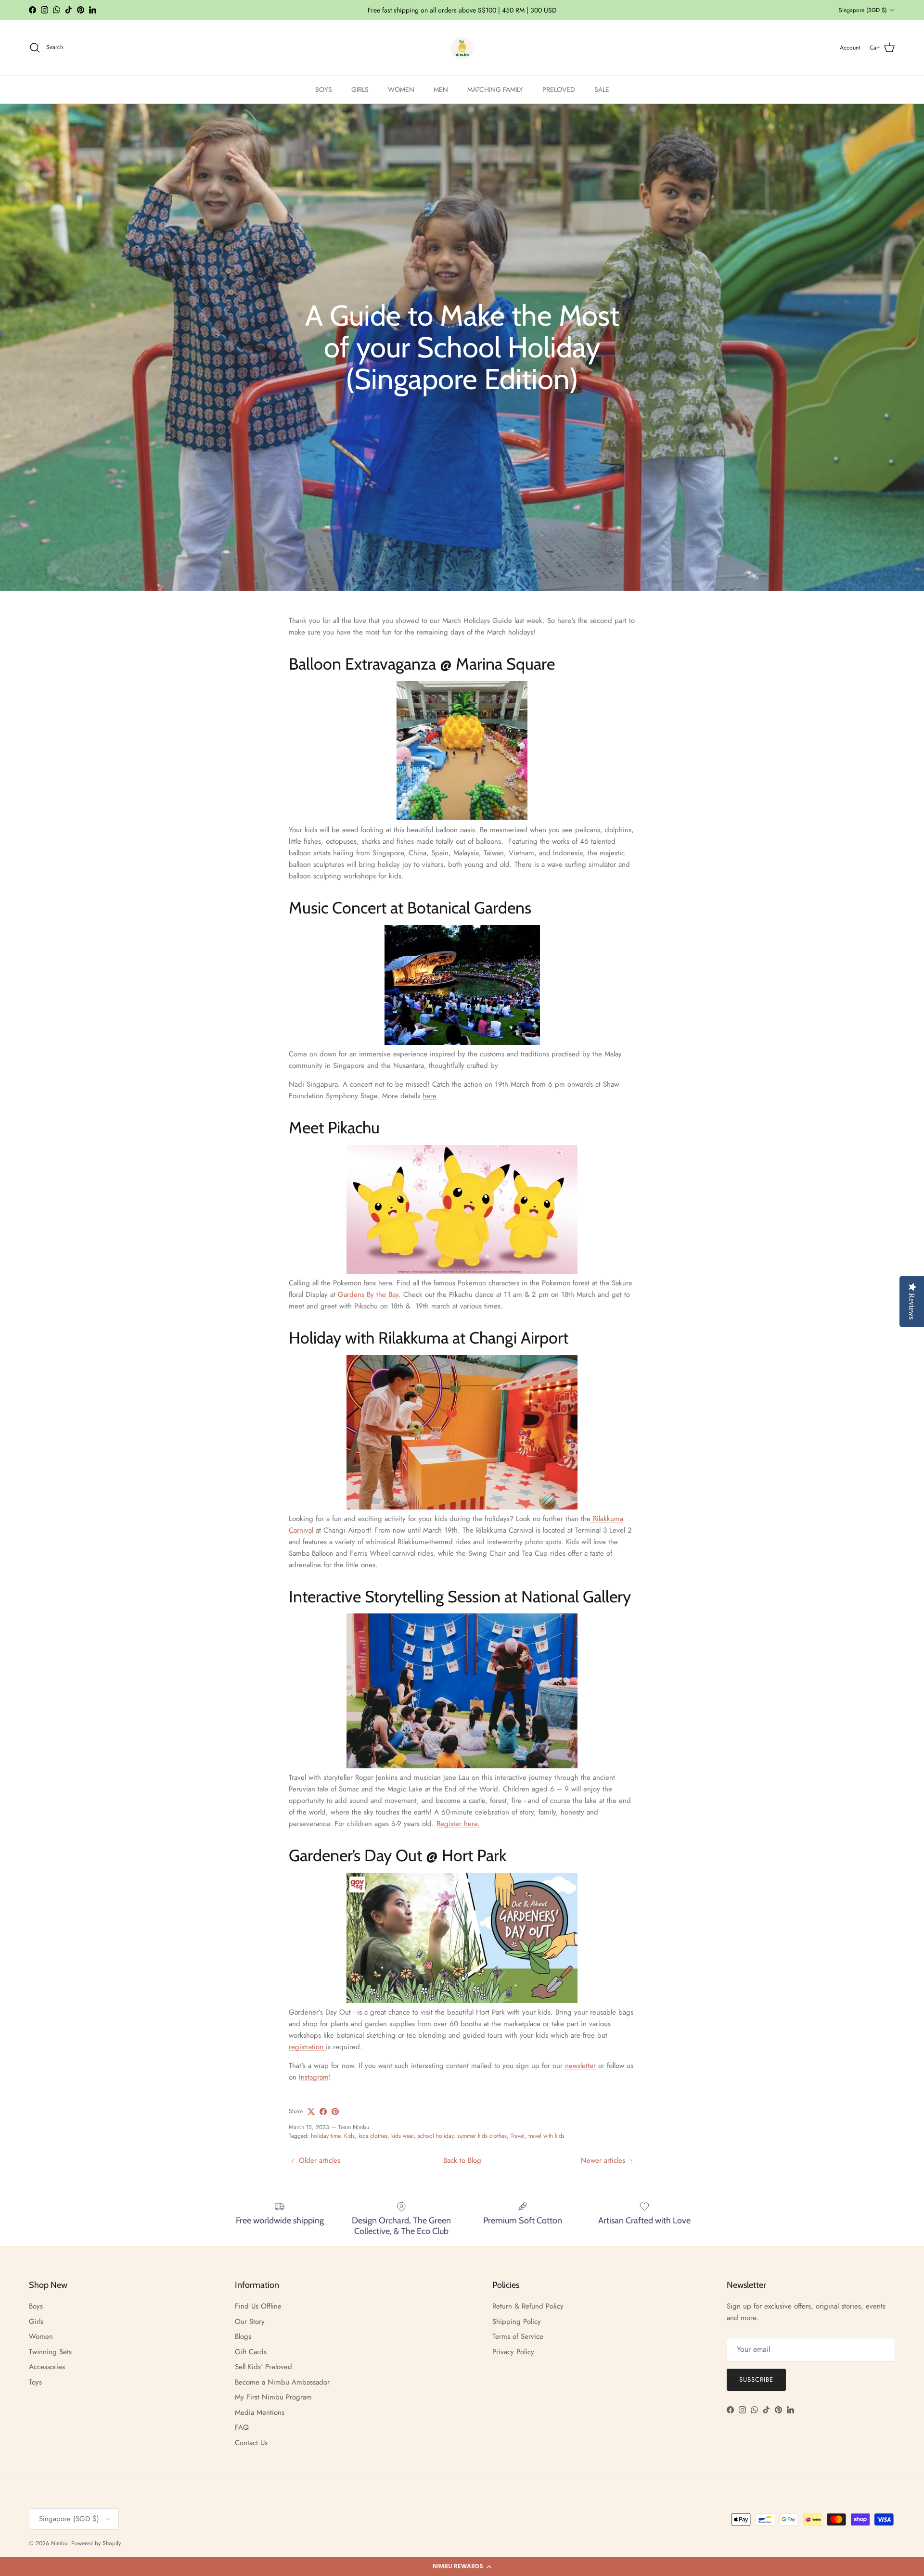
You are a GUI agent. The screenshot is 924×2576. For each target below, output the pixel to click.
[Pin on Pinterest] (335, 2112)
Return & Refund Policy (528, 2306)
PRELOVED (559, 89)
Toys (35, 2382)
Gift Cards (251, 2352)
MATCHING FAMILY (495, 89)
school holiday (436, 2136)
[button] (462, 2566)
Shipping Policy (517, 2322)
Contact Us (251, 2443)
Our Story (250, 2322)
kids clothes (373, 2136)
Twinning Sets (50, 2352)
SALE (602, 89)
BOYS (324, 89)
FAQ (242, 2427)
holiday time (326, 2136)
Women (41, 2336)
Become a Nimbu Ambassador (282, 2382)
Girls (36, 2322)
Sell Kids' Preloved (263, 2367)
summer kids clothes (482, 2136)
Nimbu (59, 2543)
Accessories (47, 2367)
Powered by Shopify (96, 2543)
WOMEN (401, 89)
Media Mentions (260, 2412)
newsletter (580, 2066)
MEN (441, 89)
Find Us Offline (258, 2306)
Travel (518, 2136)
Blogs (243, 2336)
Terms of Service (518, 2336)
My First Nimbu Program (273, 2397)
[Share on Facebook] (323, 2112)
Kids (349, 2136)
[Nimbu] (462, 48)
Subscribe (756, 2379)
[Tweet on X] (311, 2112)
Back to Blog (462, 2160)
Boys (36, 2306)
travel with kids (546, 2136)
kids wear (403, 2136)
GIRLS (360, 89)
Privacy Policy (513, 2352)
